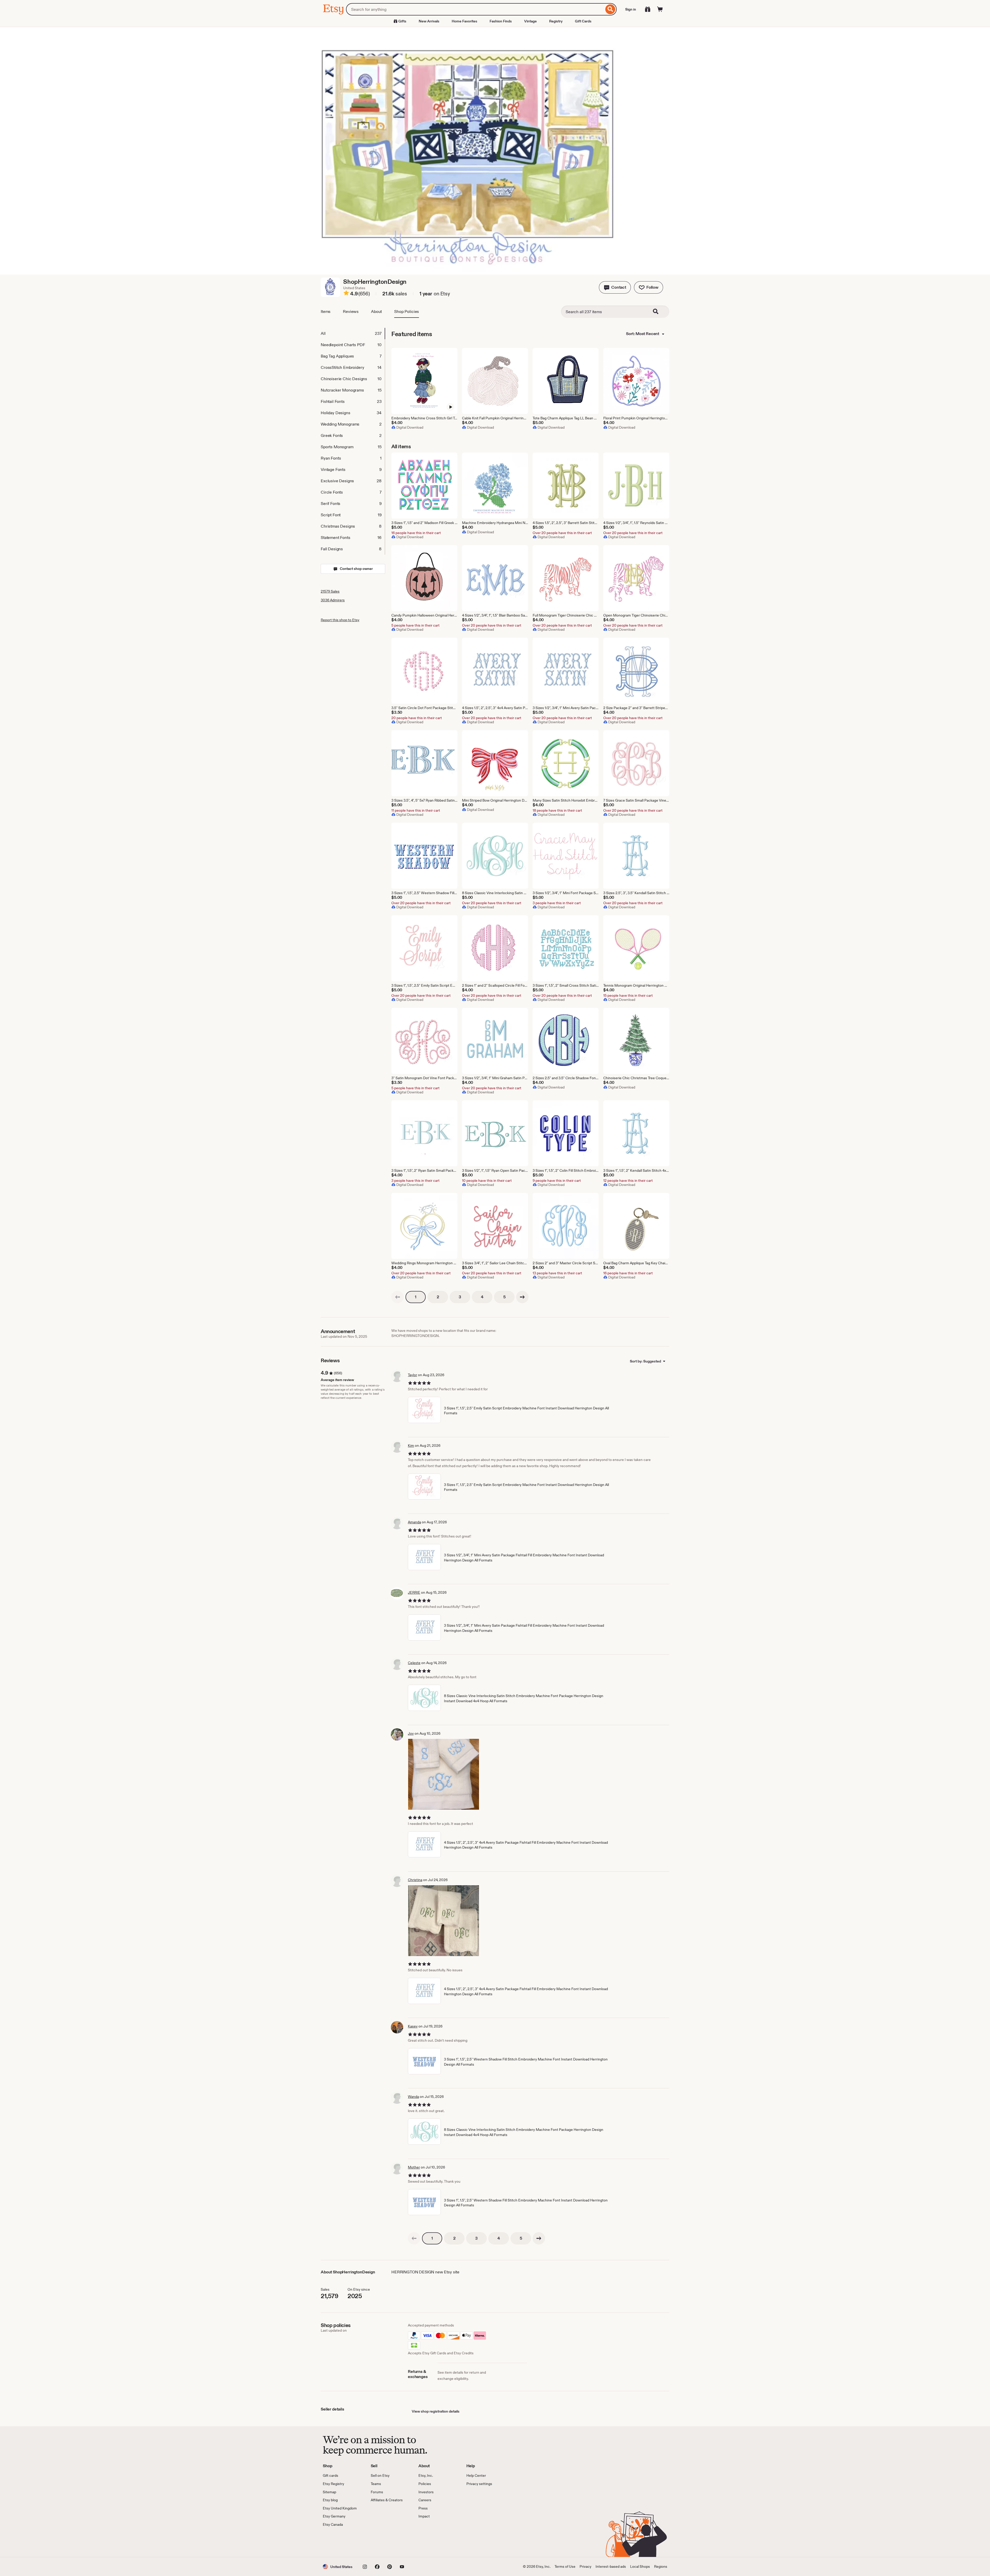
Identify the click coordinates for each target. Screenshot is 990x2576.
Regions (661, 2566)
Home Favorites (464, 21)
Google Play (379, 2542)
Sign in (631, 9)
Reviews (351, 311)
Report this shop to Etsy (340, 620)
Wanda (413, 2097)
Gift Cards (583, 21)
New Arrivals (429, 21)
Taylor (412, 1375)
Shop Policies (407, 311)
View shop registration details (436, 2411)
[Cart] (660, 9)
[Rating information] (346, 294)
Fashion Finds (501, 21)
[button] (615, 287)
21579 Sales (330, 591)
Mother (414, 2167)
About (376, 311)
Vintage (530, 21)
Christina (415, 1880)
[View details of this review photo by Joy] (444, 1774)
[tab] (353, 334)
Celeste (414, 1663)
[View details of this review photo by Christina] (444, 1921)
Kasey (413, 2026)
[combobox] (475, 9)
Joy (411, 1733)
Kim (411, 1445)
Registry (556, 21)
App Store (340, 2542)
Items (326, 311)
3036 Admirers (333, 600)
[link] (398, 1297)
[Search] (610, 9)
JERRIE (414, 1592)
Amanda (414, 1522)
